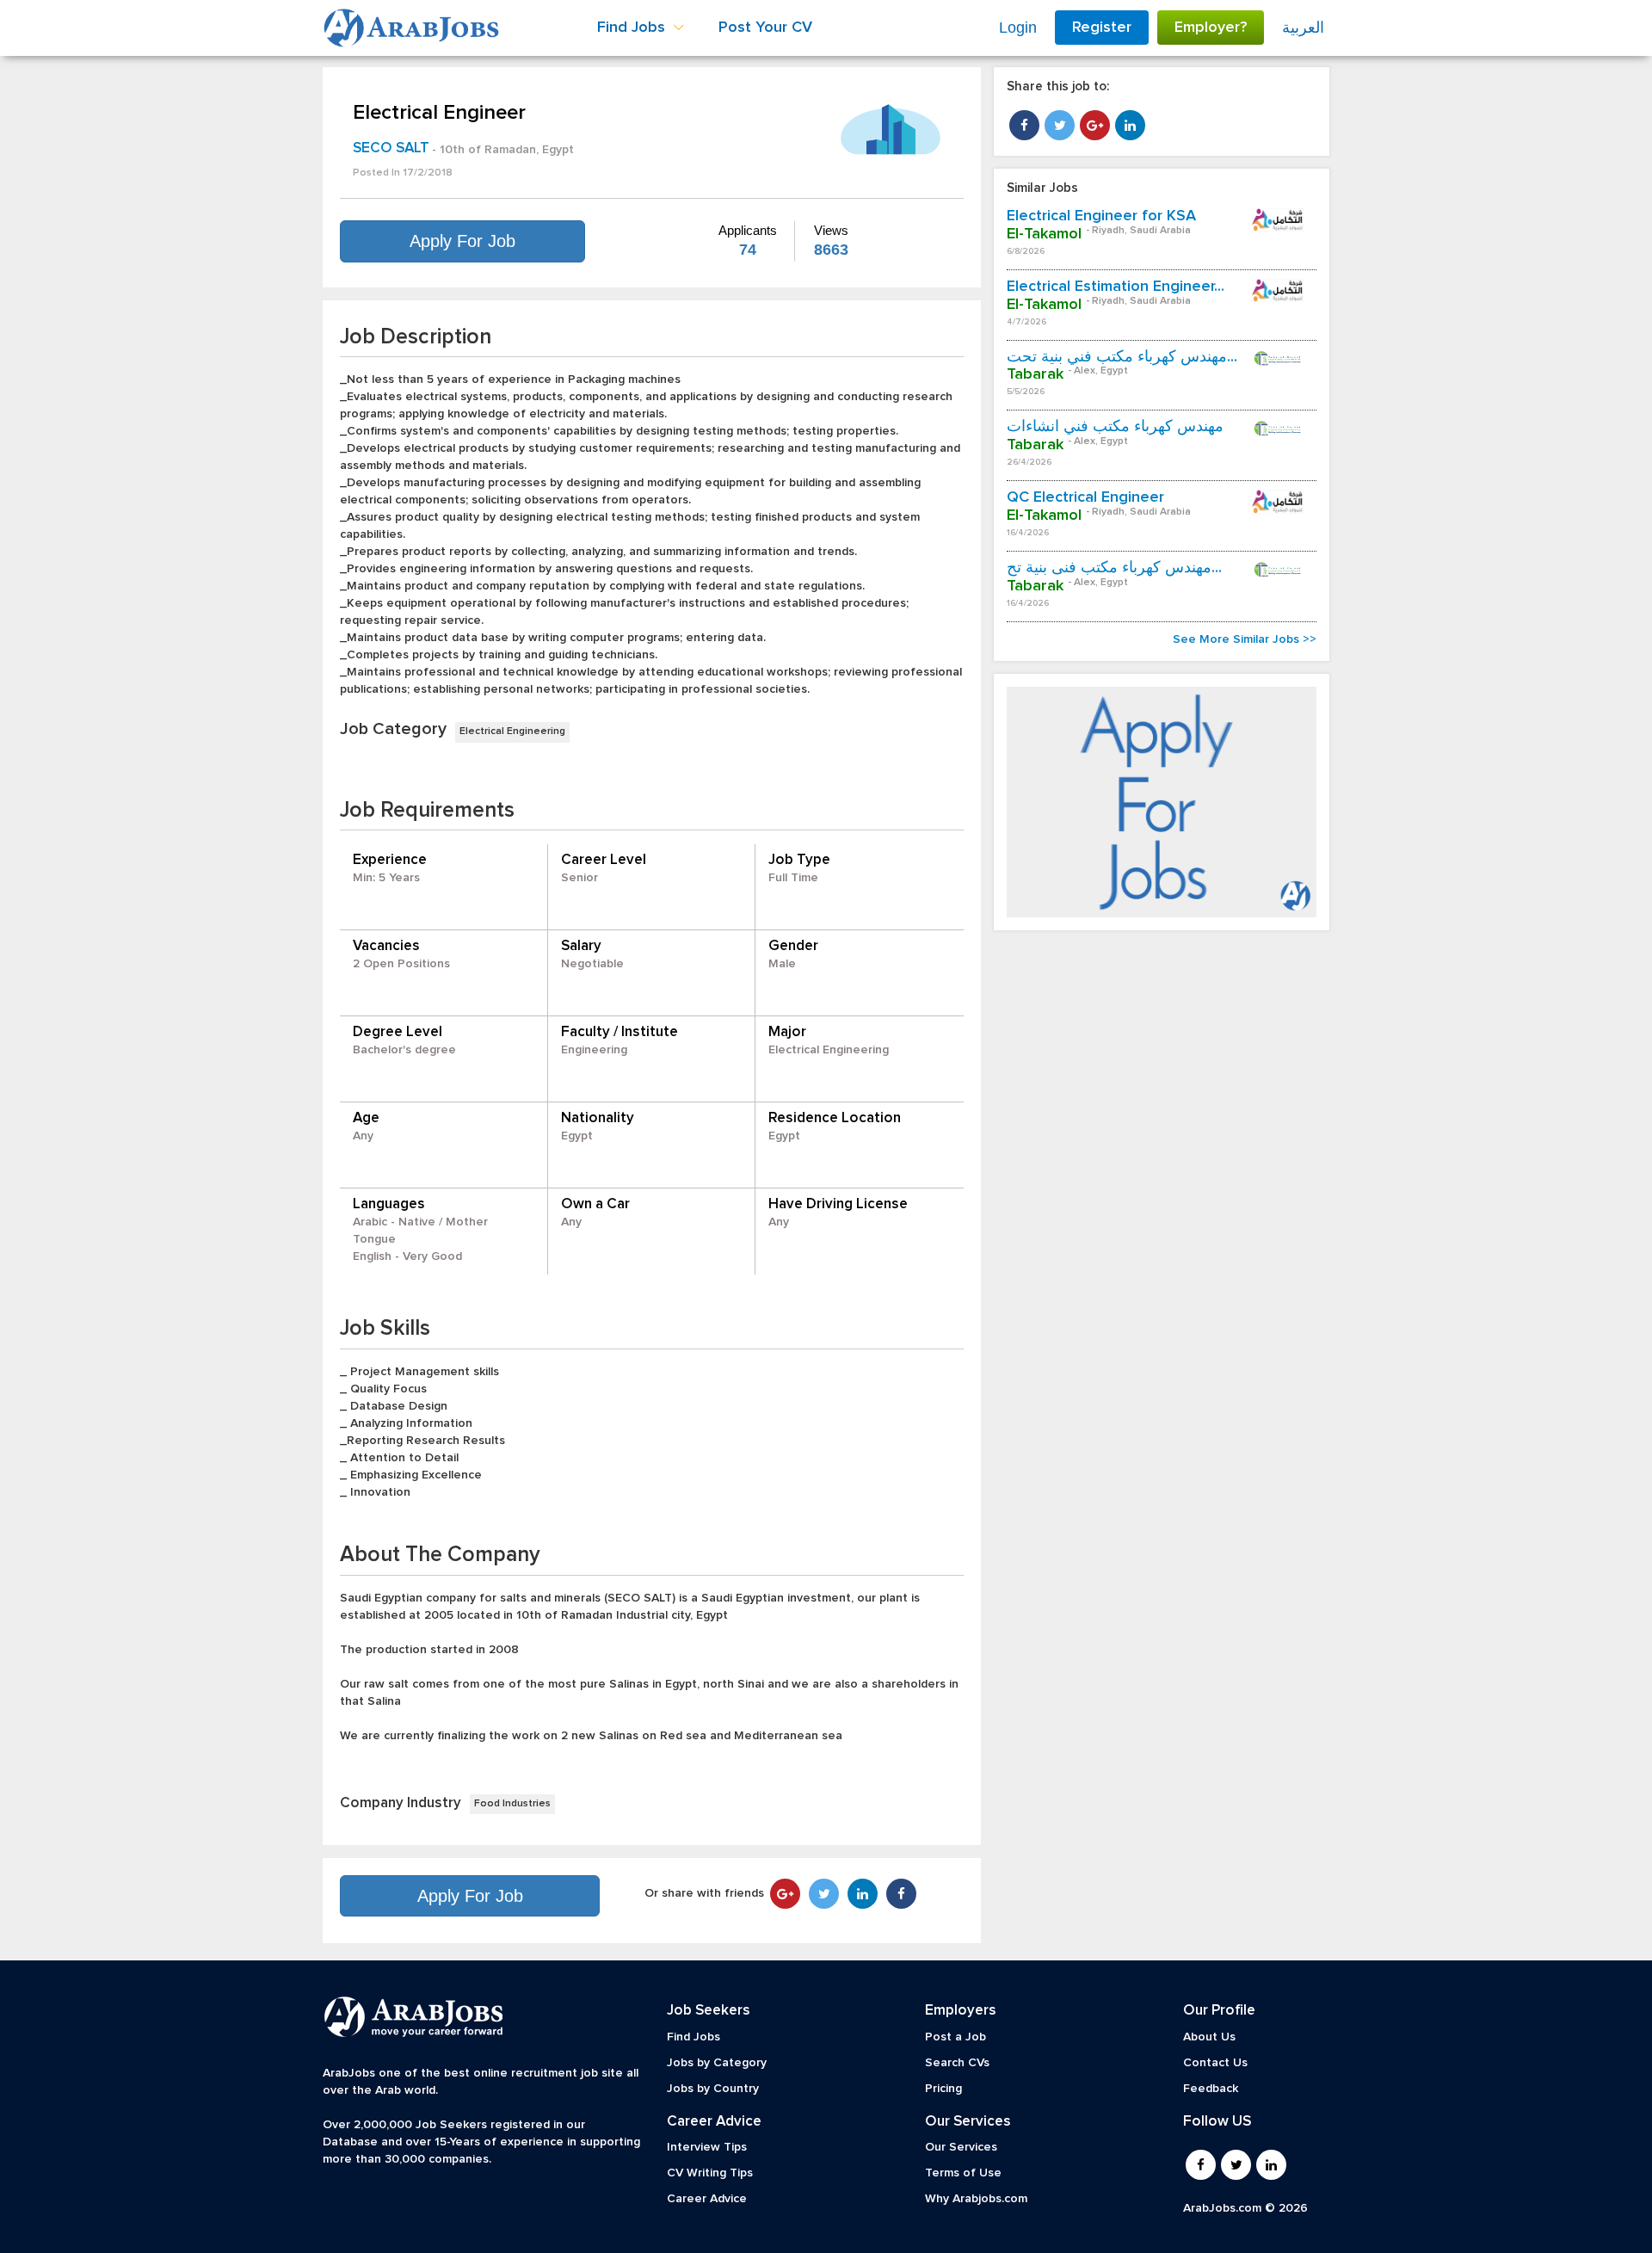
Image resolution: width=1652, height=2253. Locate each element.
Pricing (943, 2089)
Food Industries (512, 1804)
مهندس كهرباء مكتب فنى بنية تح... (1114, 568)
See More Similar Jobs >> (1245, 639)
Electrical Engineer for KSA (1101, 216)
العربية (1303, 28)
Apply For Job (462, 241)
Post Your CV (765, 28)
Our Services (961, 2147)
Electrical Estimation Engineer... (1116, 287)
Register (1102, 28)
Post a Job (955, 2037)
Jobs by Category (717, 2063)
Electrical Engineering (512, 731)
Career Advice (707, 2199)
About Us (1209, 2037)
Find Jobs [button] (633, 28)
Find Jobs (693, 2037)
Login (1018, 28)
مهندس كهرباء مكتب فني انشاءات (1115, 427)
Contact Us (1215, 2063)
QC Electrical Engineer (1085, 497)
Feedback (1211, 2089)
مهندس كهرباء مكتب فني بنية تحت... (1122, 357)
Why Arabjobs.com (976, 2199)
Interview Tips (707, 2147)
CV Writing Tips (710, 2173)
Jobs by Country (713, 2089)
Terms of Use (963, 2173)
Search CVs (957, 2063)
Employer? (1211, 28)
